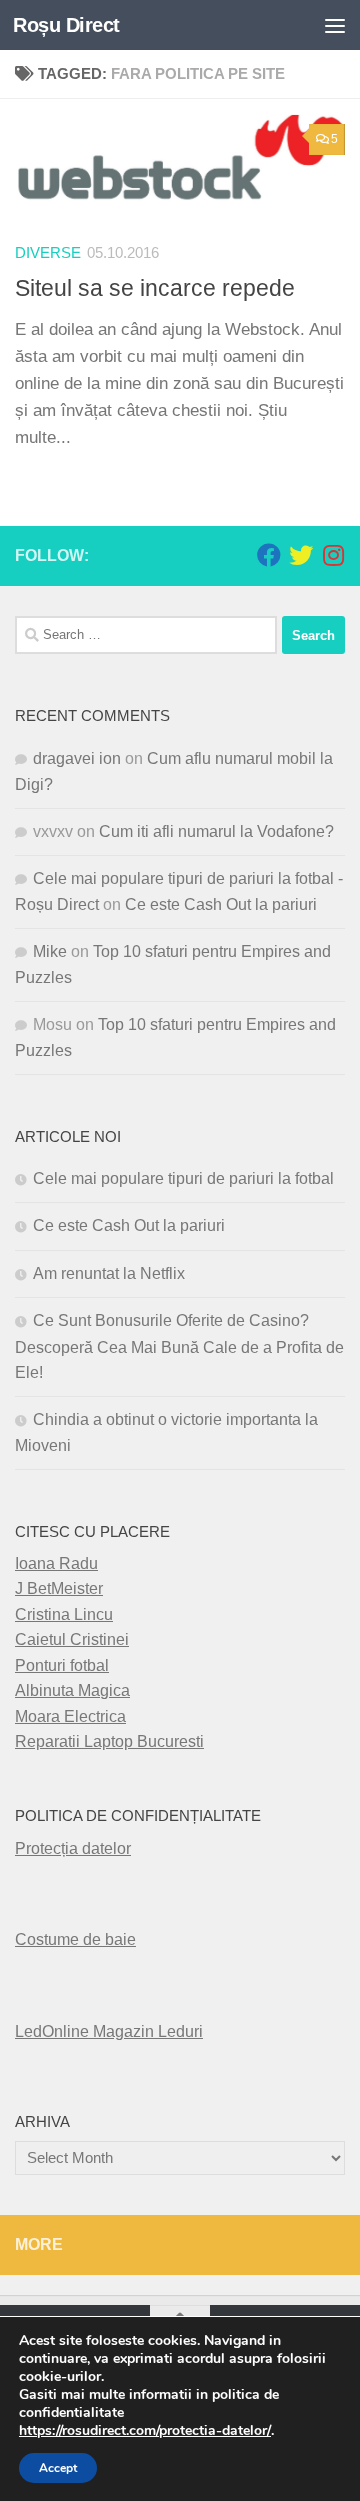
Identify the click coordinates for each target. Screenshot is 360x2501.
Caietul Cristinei (72, 1639)
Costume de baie (75, 1939)
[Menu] (335, 25)
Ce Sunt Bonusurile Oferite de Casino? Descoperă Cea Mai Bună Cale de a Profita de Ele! (179, 1346)
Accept (58, 2468)
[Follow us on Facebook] (269, 555)
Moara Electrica (70, 1716)
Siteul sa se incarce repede (155, 288)
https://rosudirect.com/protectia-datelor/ (145, 2431)
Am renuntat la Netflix (109, 1273)
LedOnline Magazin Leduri (109, 2031)
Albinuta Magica (72, 1690)
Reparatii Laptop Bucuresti (109, 1741)
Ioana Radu (56, 1563)
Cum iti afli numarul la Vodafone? (216, 831)
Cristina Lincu (64, 1614)
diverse (48, 253)
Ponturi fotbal (62, 1665)
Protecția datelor (73, 1848)
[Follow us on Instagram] (333, 555)
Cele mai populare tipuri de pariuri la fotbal (183, 1178)
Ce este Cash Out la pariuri (221, 904)
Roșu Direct (66, 25)
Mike (50, 951)
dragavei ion (77, 758)
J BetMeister (59, 1588)
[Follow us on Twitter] (301, 555)
